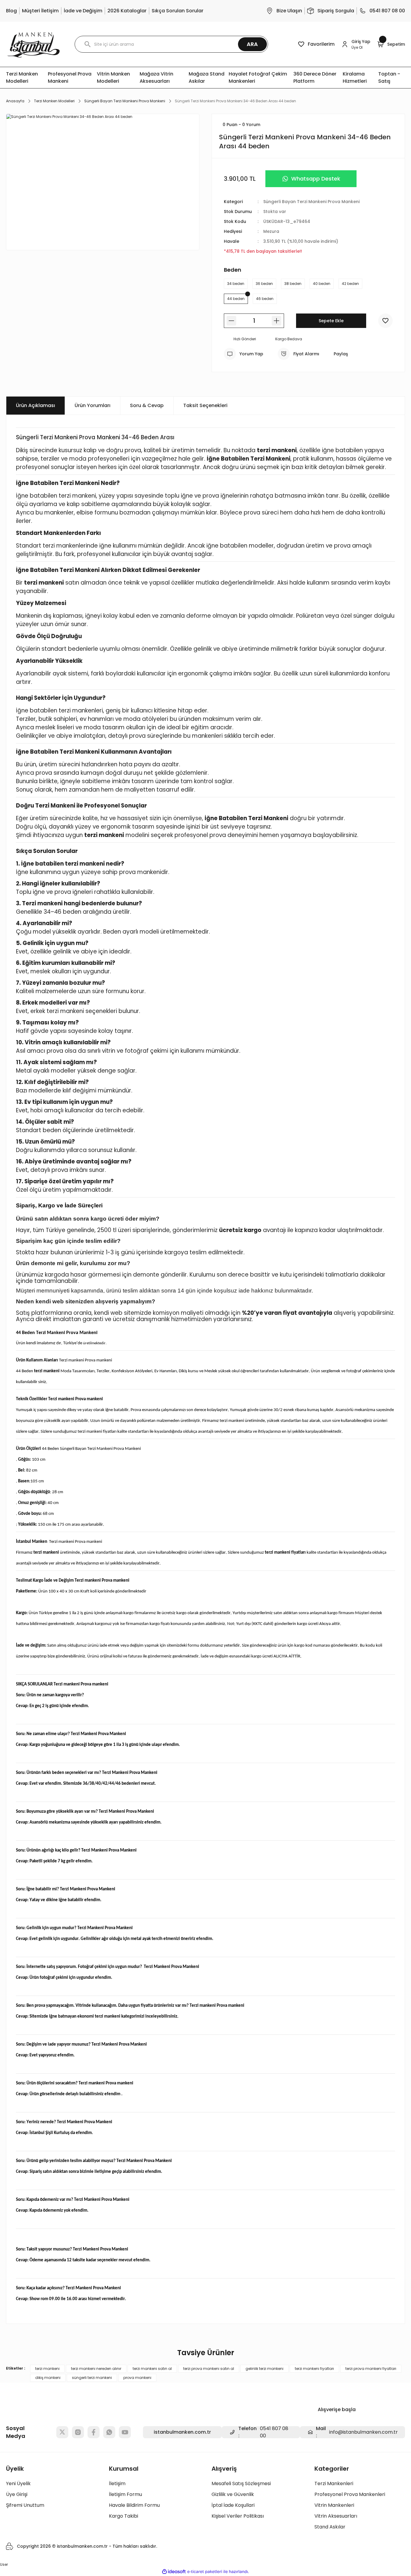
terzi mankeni (47, 2369)
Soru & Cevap (147, 405)
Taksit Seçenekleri (205, 405)
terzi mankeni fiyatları (314, 2369)
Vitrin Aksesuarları (336, 2516)
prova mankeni (137, 2378)
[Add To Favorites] (385, 321)
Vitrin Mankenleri (334, 2505)
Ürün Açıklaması (36, 405)
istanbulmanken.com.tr (182, 2432)
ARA (252, 44)
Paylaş (341, 354)
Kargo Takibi (124, 2516)
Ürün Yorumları (93, 405)
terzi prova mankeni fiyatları (371, 2369)
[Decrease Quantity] (231, 321)
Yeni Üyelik (18, 2483)
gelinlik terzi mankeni (264, 2369)
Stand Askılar (330, 2527)
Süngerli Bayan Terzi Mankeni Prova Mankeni (311, 202)
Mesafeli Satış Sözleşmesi (241, 2483)
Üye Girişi (17, 2494)
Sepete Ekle (331, 321)
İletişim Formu (125, 2494)
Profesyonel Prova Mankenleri (350, 2494)
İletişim (117, 2483)
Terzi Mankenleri (334, 2483)
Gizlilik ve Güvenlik (233, 2494)
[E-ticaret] (205, 2572)
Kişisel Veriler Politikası (238, 2516)
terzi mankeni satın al (152, 2369)
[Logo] (33, 44)
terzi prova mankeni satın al (209, 2369)
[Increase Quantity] (277, 321)
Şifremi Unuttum (25, 2505)
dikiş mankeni (48, 2378)
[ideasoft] (174, 2572)
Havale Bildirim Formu (134, 2505)
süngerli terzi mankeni (92, 2378)
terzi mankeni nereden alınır (96, 2369)
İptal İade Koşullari (233, 2505)
